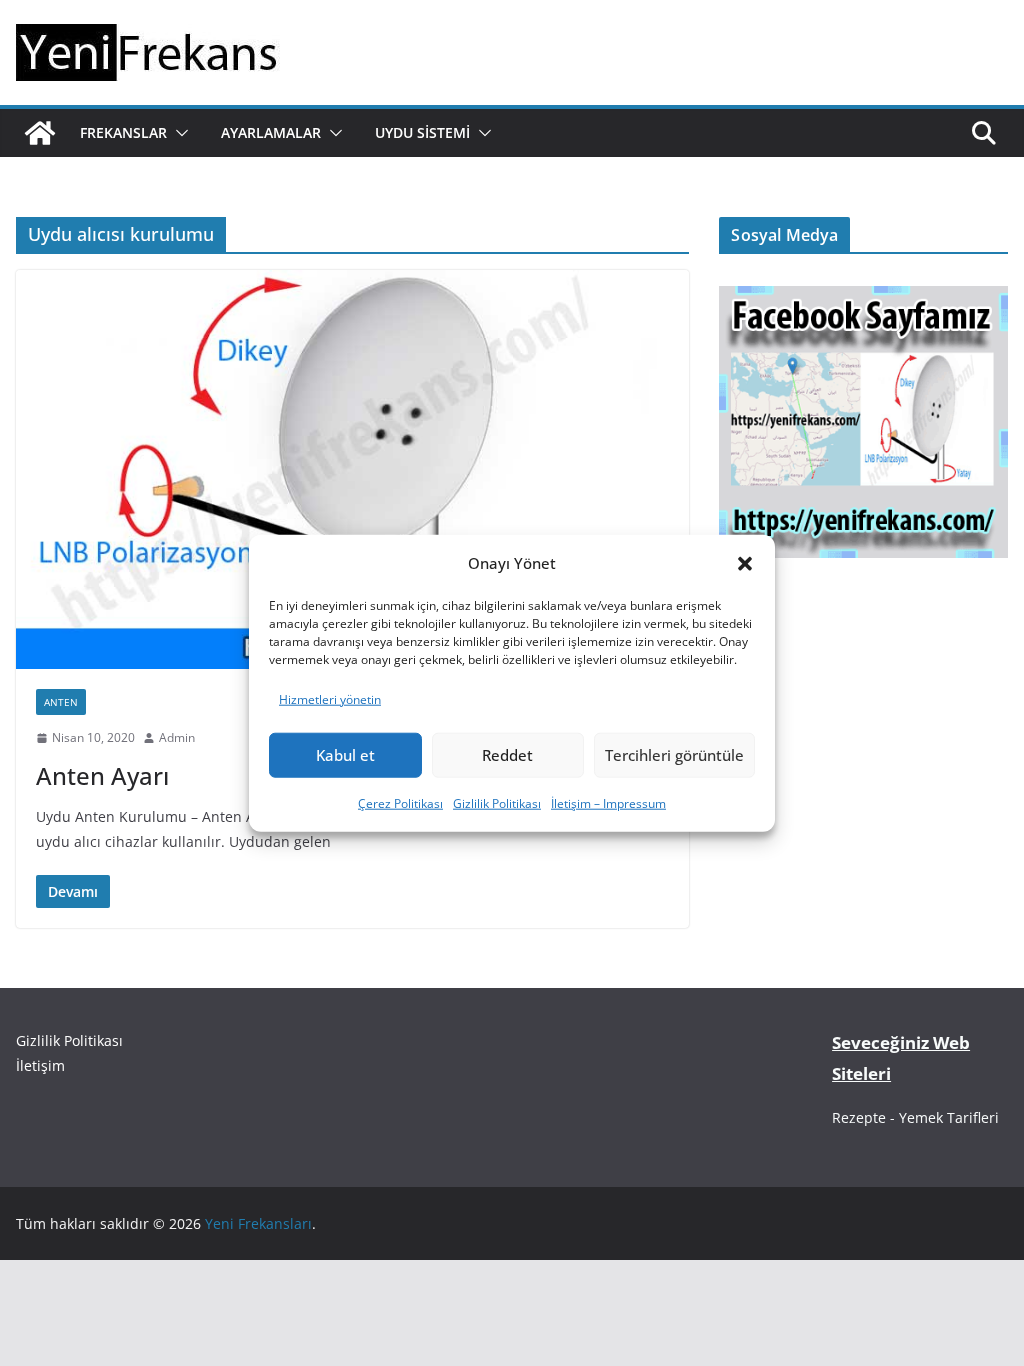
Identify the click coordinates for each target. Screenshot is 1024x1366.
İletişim (40, 1065)
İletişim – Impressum (608, 803)
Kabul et (345, 755)
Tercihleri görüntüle (674, 755)
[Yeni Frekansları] (40, 133)
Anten (61, 702)
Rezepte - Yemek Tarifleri (915, 1117)
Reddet (507, 755)
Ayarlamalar (271, 132)
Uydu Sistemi (422, 132)
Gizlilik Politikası (497, 803)
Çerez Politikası (400, 803)
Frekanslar (123, 132)
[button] (745, 563)
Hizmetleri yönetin (330, 699)
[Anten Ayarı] (352, 469)
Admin (177, 737)
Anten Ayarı (102, 775)
